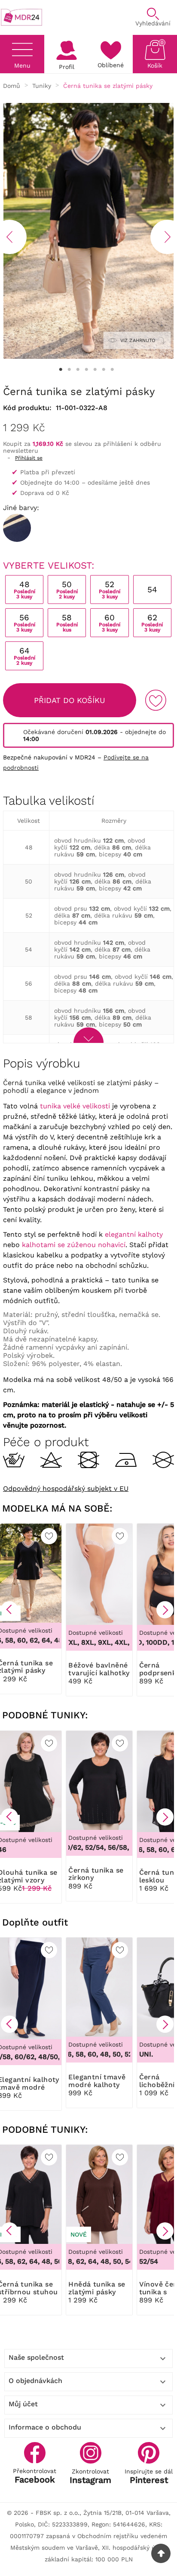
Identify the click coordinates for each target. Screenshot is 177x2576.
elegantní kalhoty (134, 1234)
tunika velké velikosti (75, 1106)
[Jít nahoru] (161, 2553)
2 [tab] (69, 370)
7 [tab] (112, 370)
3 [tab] (78, 370)
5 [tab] (95, 370)
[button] (9, 1610)
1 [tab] (61, 370)
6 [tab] (104, 370)
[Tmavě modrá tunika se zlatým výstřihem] (17, 528)
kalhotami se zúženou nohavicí (74, 1245)
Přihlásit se (29, 458)
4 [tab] (86, 370)
